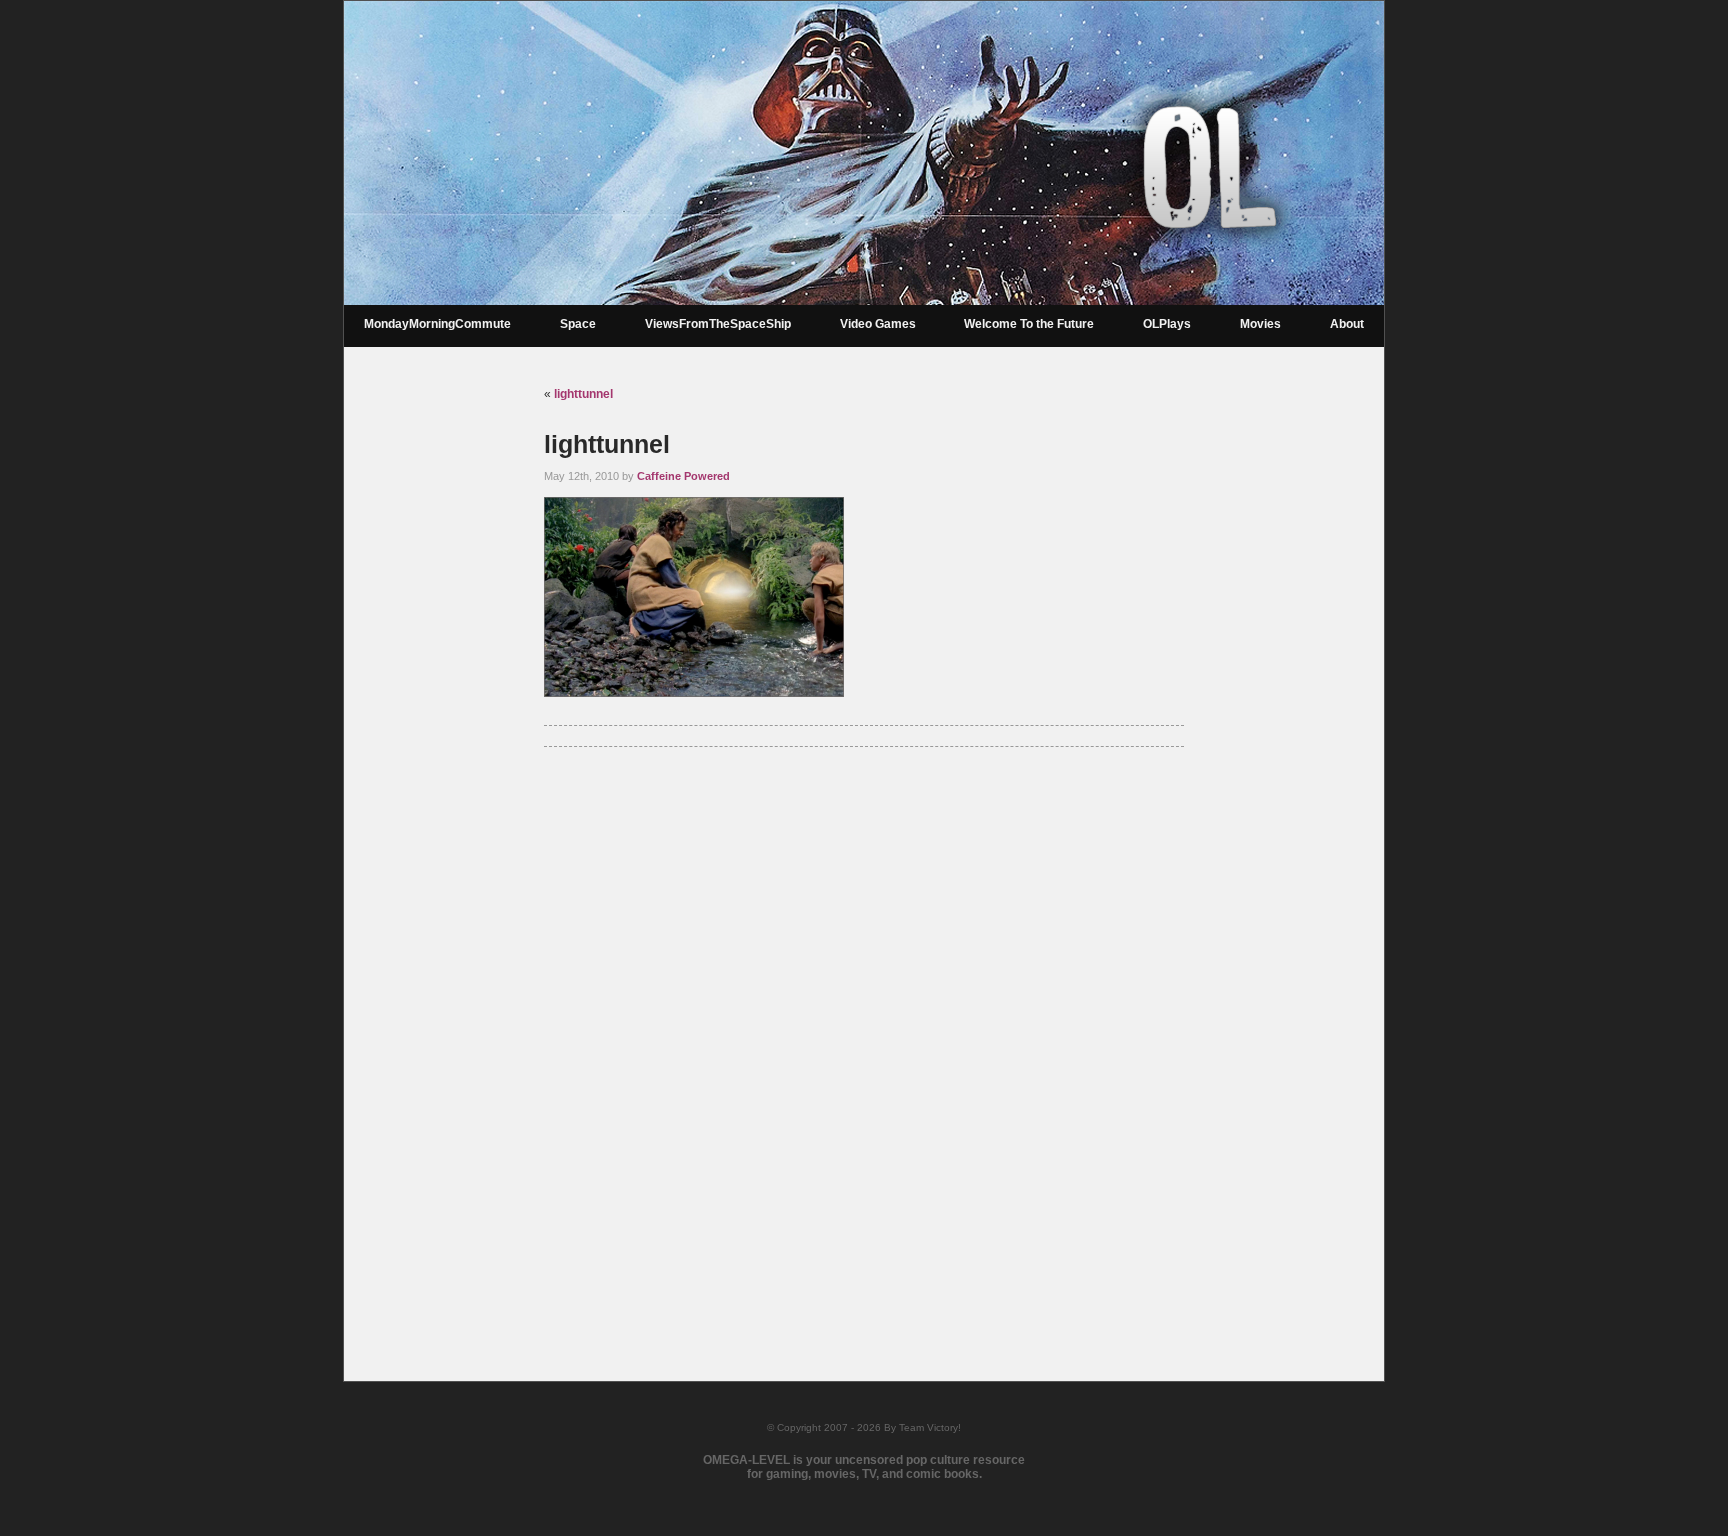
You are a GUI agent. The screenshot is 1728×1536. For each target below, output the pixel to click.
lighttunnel (583, 394)
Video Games (878, 324)
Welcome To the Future (1029, 324)
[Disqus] (864, 1038)
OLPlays (1167, 324)
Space (578, 324)
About (1347, 324)
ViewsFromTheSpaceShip (718, 324)
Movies (1260, 324)
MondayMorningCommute (437, 324)
